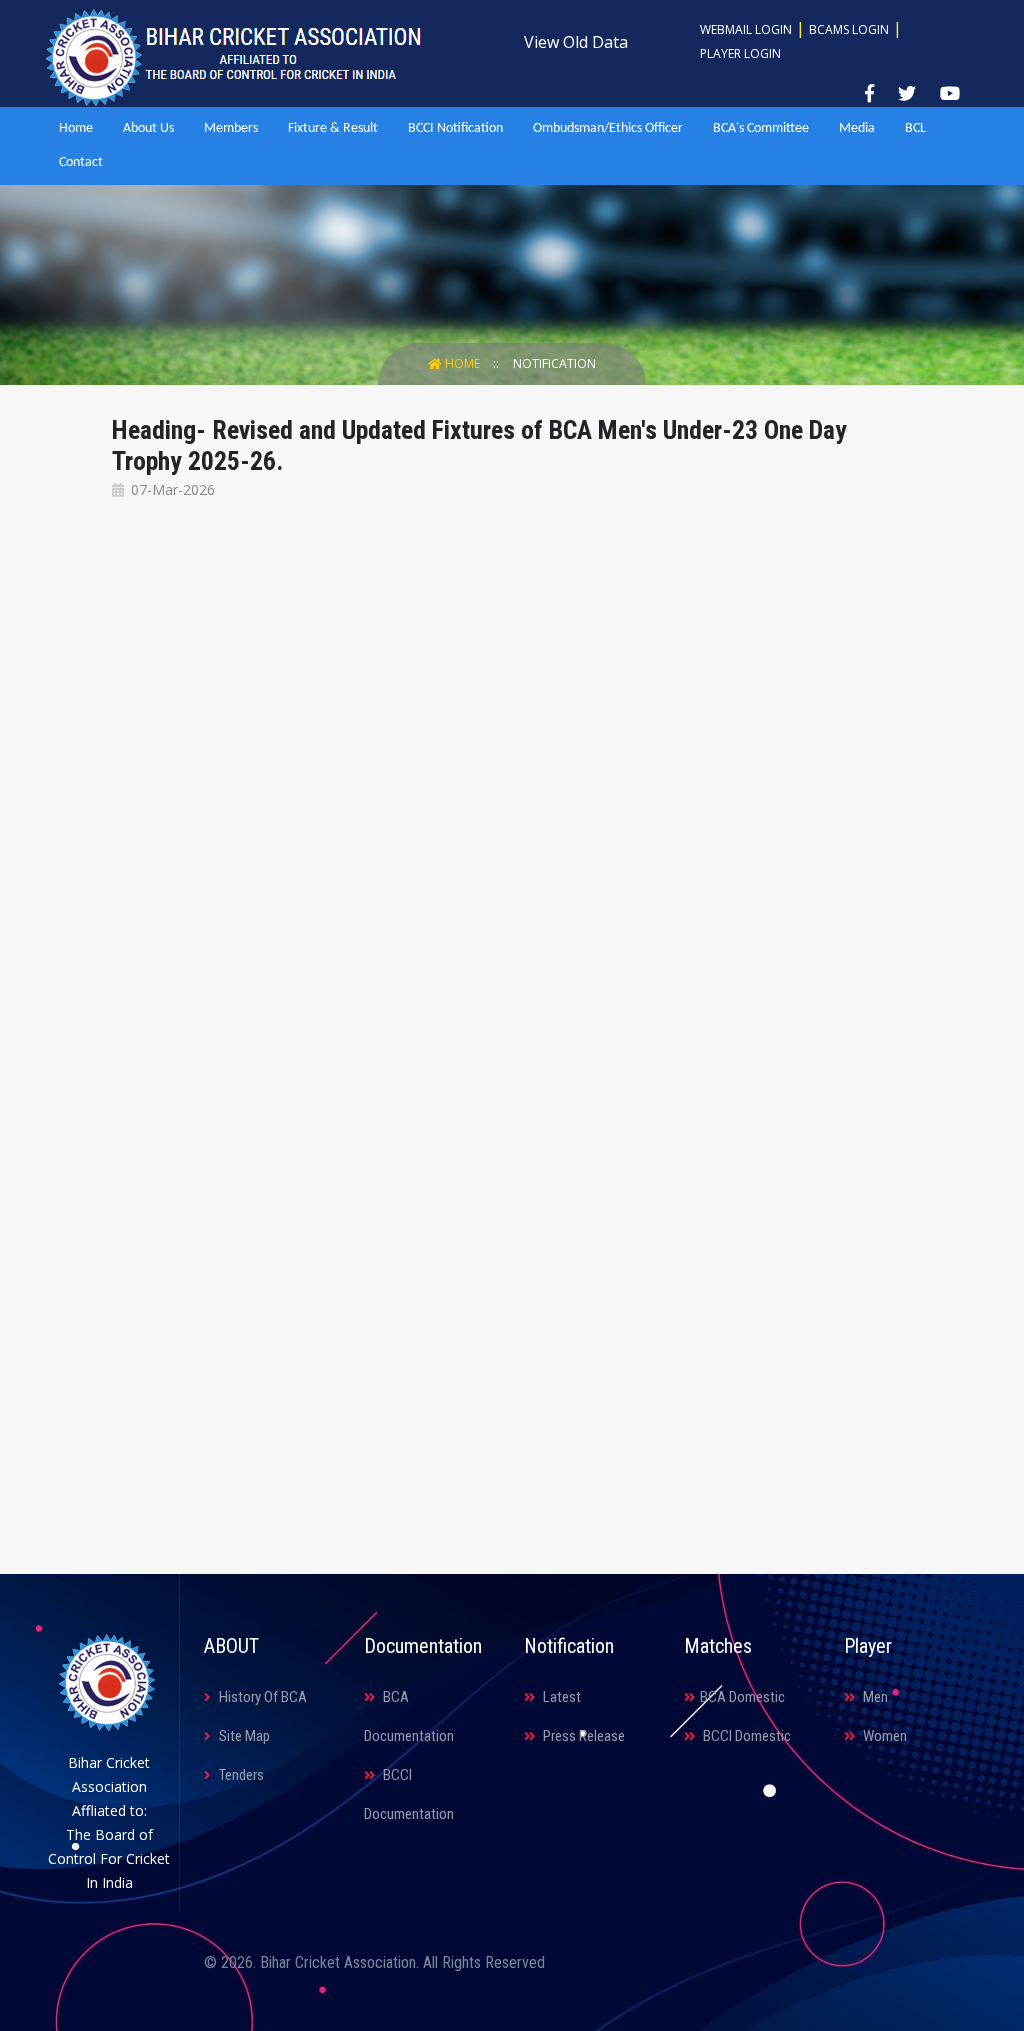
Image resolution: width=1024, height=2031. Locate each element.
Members (231, 128)
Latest (560, 1697)
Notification (554, 363)
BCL (915, 128)
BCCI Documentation (409, 1794)
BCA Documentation (409, 1716)
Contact (81, 162)
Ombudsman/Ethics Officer (608, 128)
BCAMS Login (849, 29)
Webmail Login (746, 29)
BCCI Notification (455, 128)
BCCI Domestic (745, 1736)
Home (76, 128)
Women (883, 1736)
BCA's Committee (761, 128)
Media (857, 128)
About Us (148, 128)
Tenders (240, 1775)
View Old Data (576, 42)
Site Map (243, 1736)
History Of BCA (261, 1697)
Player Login (740, 53)
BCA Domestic (742, 1697)
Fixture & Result (333, 128)
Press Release (582, 1736)
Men (874, 1697)
